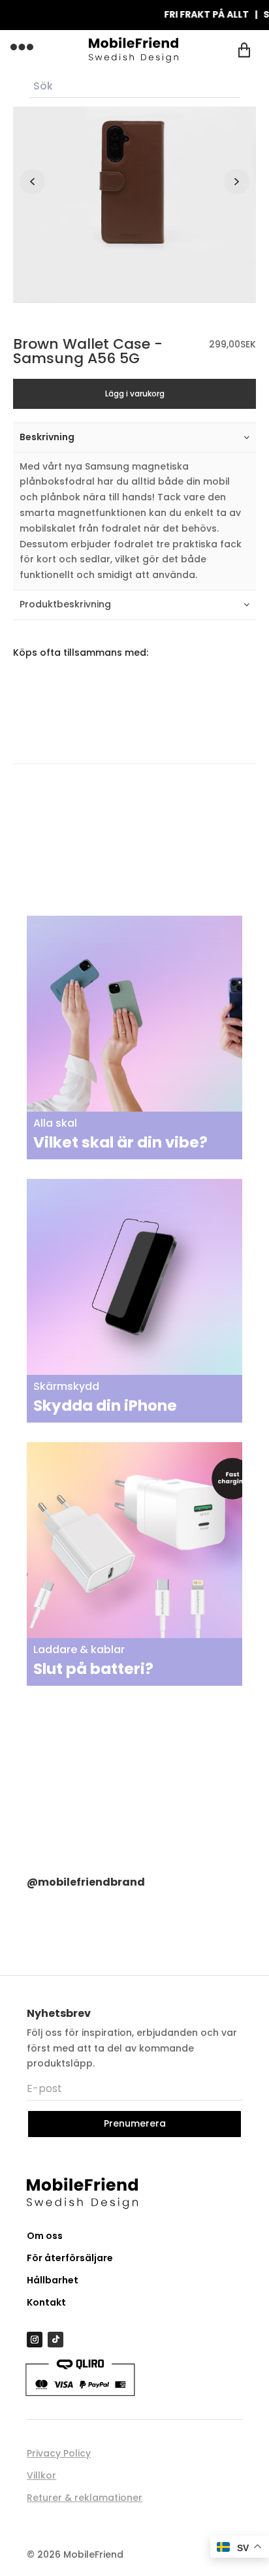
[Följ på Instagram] (35, 2340)
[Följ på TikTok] (55, 2340)
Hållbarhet (53, 2280)
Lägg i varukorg (135, 394)
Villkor (41, 2475)
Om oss (45, 2236)
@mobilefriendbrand (86, 1882)
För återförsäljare (70, 2258)
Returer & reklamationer (85, 2498)
